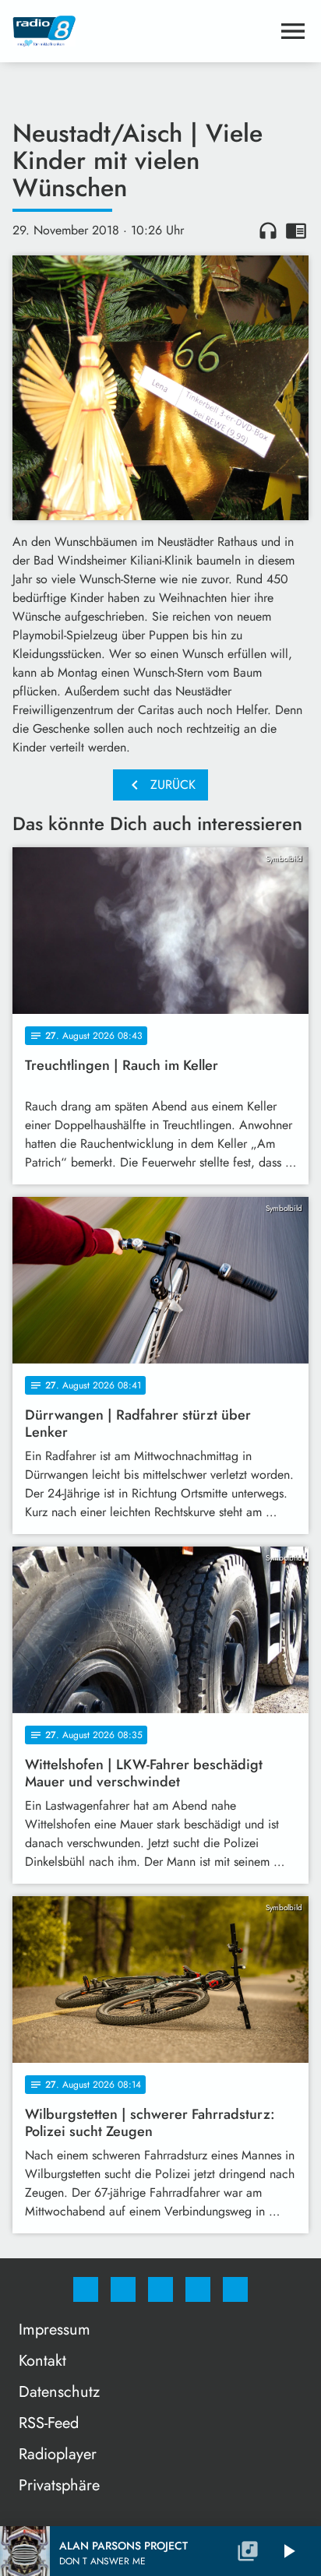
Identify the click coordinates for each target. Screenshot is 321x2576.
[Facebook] (86, 2289)
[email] (235, 2289)
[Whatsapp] (160, 2289)
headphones (268, 231)
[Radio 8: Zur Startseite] (142, 31)
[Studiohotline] (198, 2289)
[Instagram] (123, 2289)
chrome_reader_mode (296, 231)
